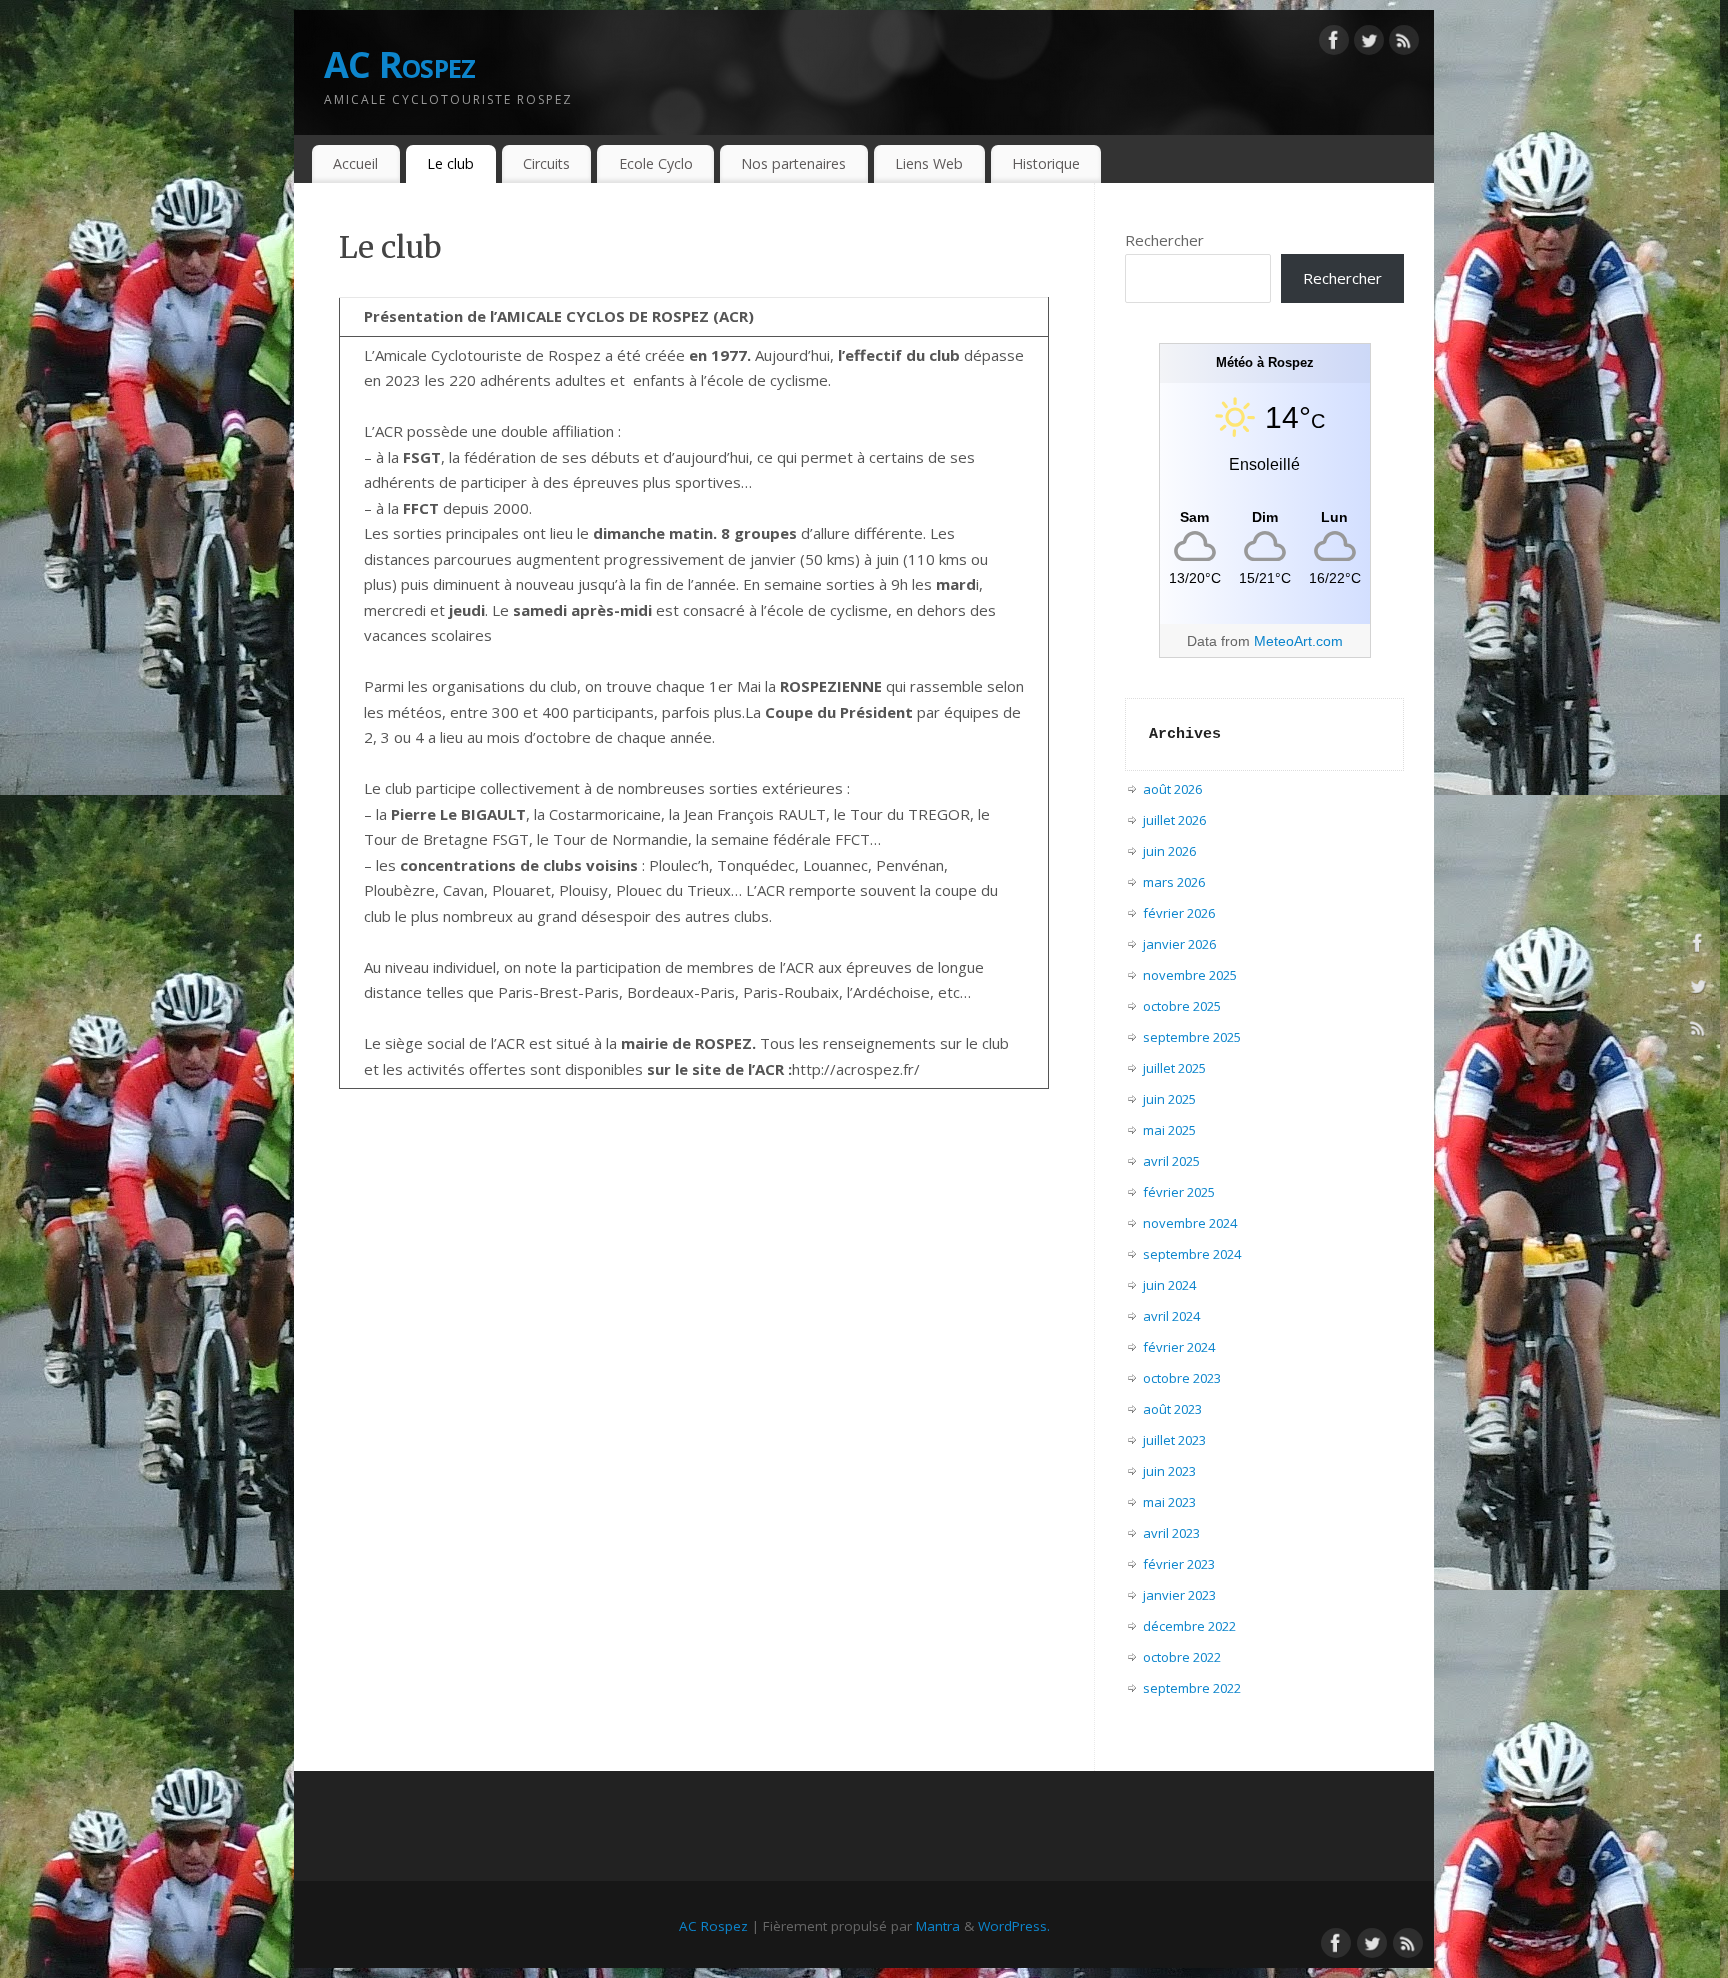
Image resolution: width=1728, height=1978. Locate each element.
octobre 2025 (1182, 1006)
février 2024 (1179, 1347)
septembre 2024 (1192, 1254)
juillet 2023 (1174, 1440)
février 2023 (1179, 1564)
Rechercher (1164, 240)
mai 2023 (1169, 1502)
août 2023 (1172, 1409)
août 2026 (1172, 789)
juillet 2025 (1174, 1068)
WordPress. (1014, 1926)
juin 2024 (1169, 1285)
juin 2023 (1169, 1471)
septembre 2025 (1192, 1037)
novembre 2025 (1190, 975)
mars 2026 (1174, 882)
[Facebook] (1334, 44)
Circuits (546, 163)
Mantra (938, 1926)
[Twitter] (1369, 44)
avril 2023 (1171, 1533)
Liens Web (929, 163)
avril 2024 (1171, 1316)
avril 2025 (1171, 1161)
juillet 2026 (1174, 820)
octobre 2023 (1182, 1378)
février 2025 (1179, 1192)
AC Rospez (400, 64)
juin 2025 (1169, 1099)
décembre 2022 (1189, 1626)
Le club (450, 163)
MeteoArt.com (1298, 641)
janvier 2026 (1179, 944)
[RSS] (1404, 44)
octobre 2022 (1182, 1657)
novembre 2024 (1190, 1223)
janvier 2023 (1179, 1595)
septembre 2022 (1192, 1688)
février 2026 (1179, 913)
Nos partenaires (793, 163)
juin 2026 (1169, 851)
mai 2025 (1169, 1130)
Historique (1046, 163)
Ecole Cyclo (656, 163)
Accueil (355, 163)
